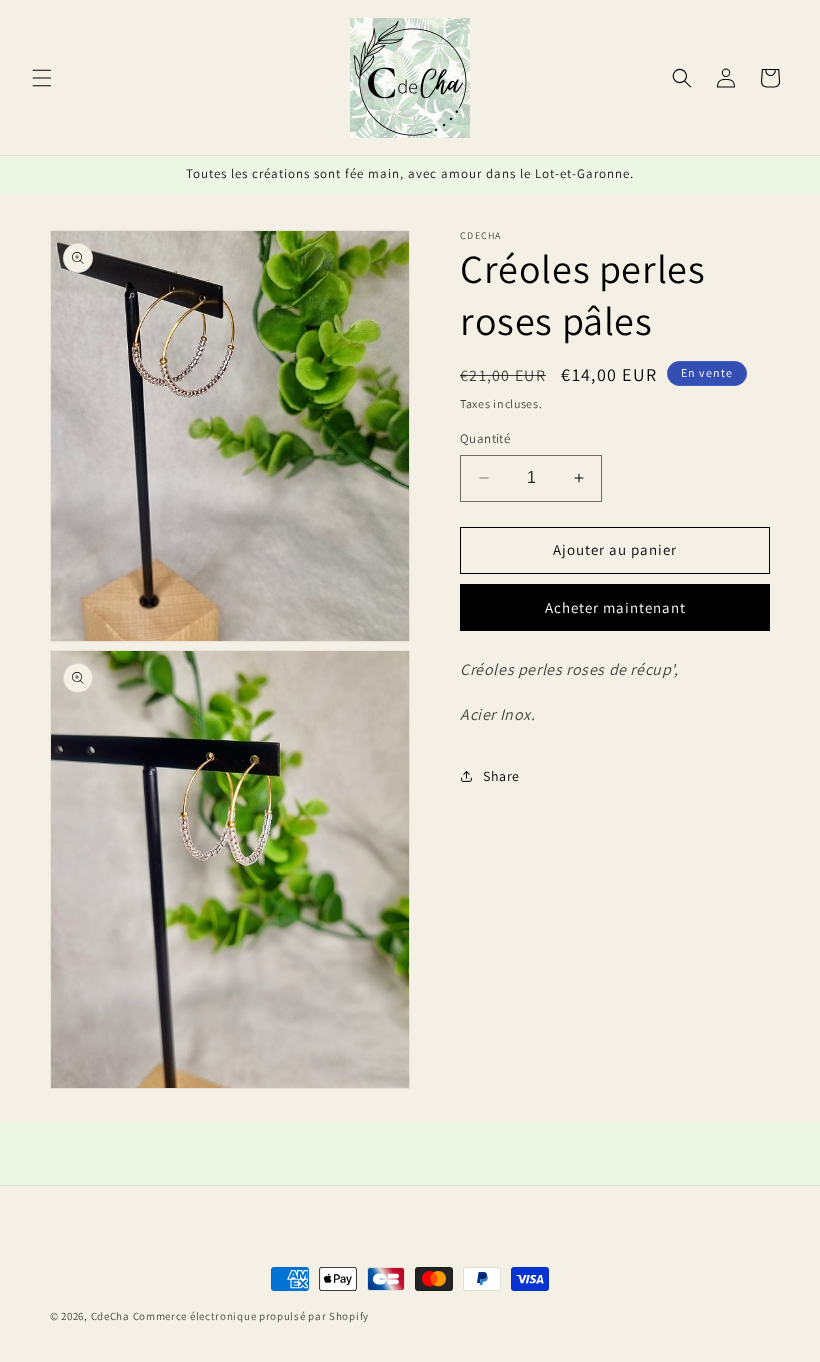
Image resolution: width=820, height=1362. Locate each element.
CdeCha (110, 1316)
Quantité (485, 438)
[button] (42, 78)
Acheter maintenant (615, 607)
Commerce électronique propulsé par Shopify (251, 1316)
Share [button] (501, 776)
